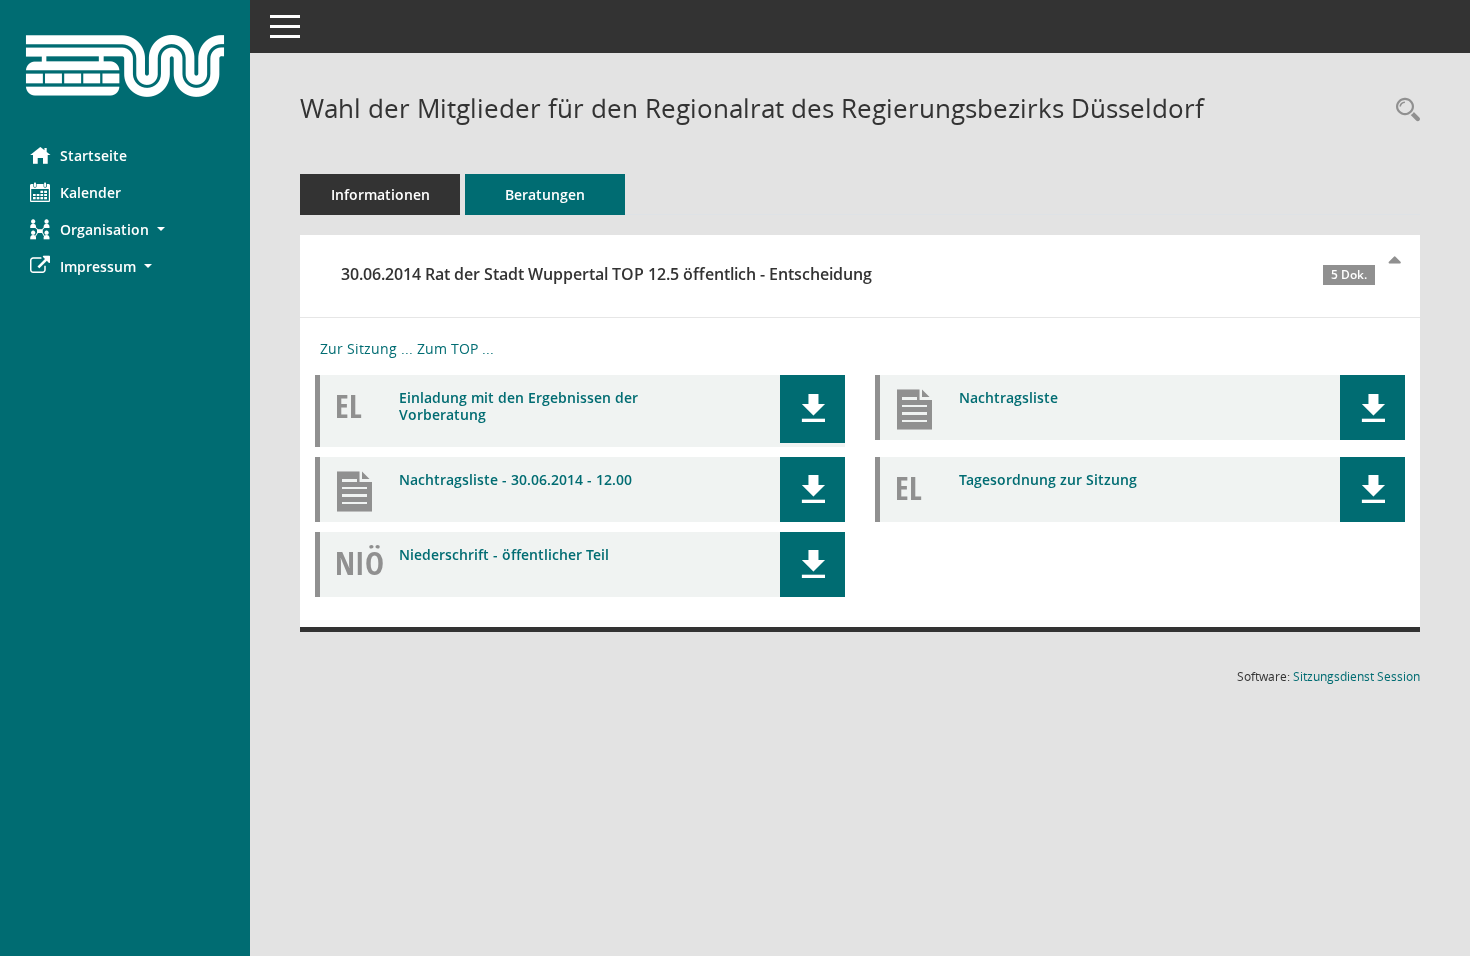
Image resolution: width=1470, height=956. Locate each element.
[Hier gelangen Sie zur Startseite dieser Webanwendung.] (125, 66)
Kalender (90, 192)
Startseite (93, 155)
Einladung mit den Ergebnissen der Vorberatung (518, 406)
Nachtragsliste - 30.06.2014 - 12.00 (515, 479)
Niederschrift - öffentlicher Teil (504, 554)
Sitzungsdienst (1356, 676)
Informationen (380, 194)
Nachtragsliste (1008, 397)
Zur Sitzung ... (366, 348)
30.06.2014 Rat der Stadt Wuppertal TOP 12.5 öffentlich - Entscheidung (854, 274)
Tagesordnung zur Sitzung (1048, 479)
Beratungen (545, 194)
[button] (125, 229)
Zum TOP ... (455, 348)
